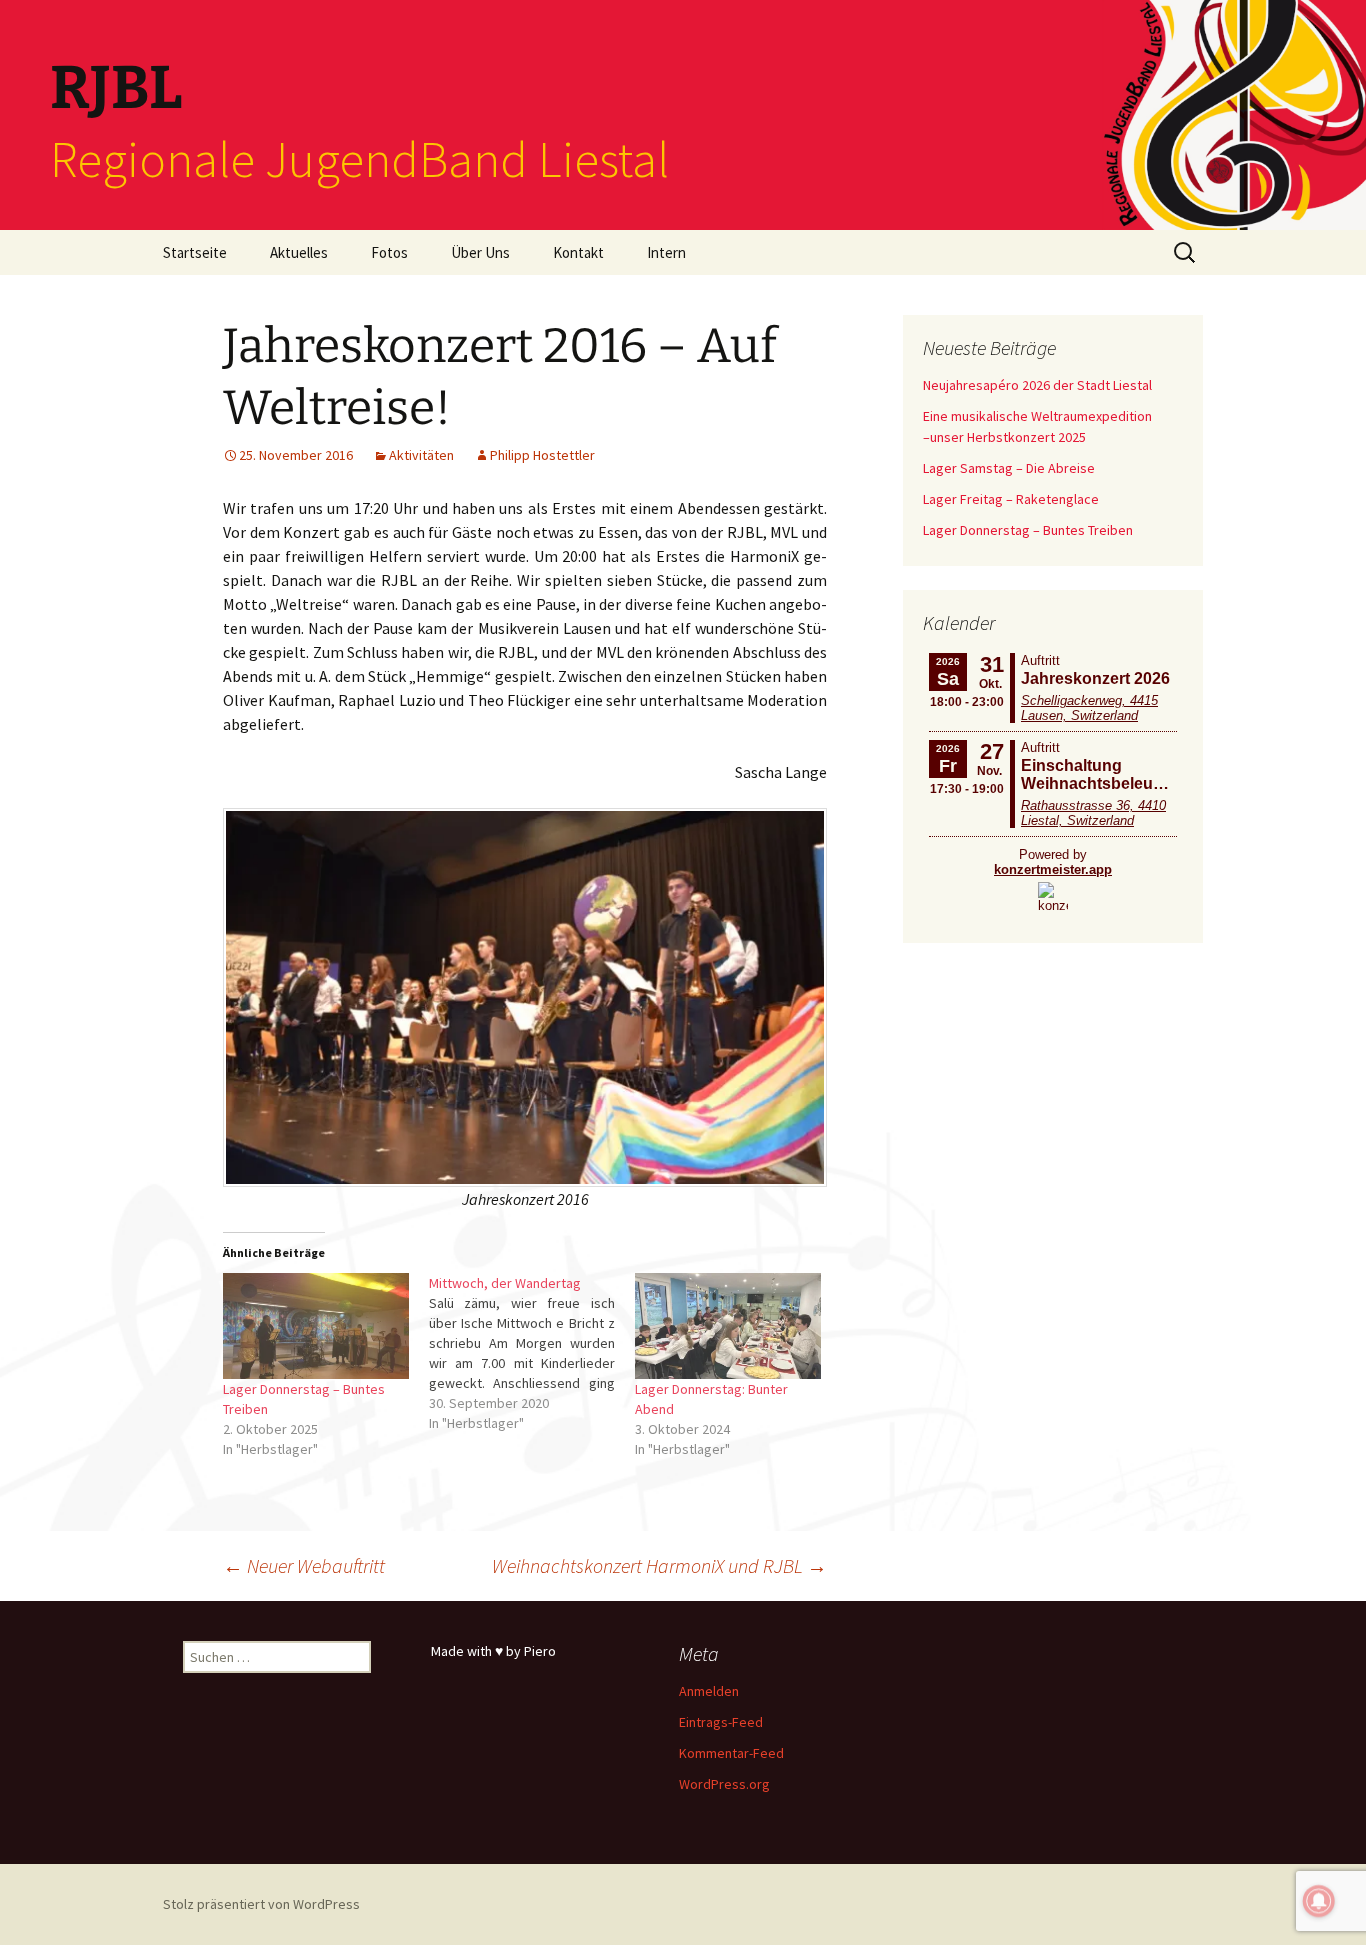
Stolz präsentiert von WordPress (261, 1904)
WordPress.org (724, 1784)
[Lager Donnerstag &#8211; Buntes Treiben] (316, 1326)
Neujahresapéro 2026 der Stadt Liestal (1037, 385)
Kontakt (578, 252)
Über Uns (480, 252)
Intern (666, 252)
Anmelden (709, 1691)
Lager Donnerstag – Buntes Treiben (1028, 530)
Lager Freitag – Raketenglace (1011, 499)
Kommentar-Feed (731, 1753)
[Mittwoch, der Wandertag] (532, 1353)
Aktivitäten (421, 455)
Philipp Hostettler (542, 455)
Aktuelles (299, 252)
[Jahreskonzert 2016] (525, 995)
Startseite (195, 252)
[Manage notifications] (1319, 1901)
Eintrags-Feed (721, 1722)
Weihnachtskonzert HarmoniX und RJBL (659, 1565)
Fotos (389, 252)
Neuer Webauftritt (304, 1565)
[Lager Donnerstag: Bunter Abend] (728, 1326)
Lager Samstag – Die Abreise (1009, 468)
